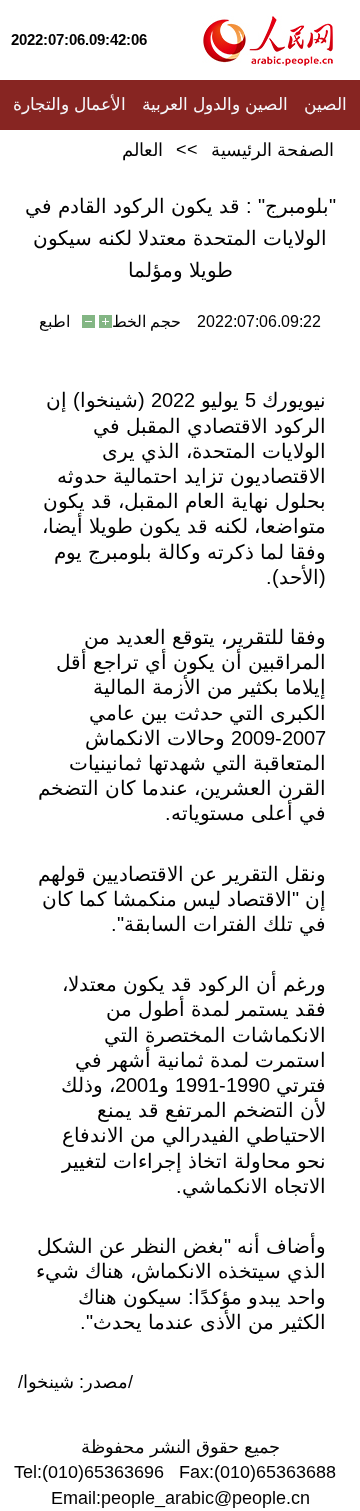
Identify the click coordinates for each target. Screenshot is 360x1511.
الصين (325, 104)
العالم (142, 150)
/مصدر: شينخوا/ (75, 1382)
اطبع (54, 321)
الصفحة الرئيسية (272, 150)
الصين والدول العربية (215, 104)
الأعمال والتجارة (69, 104)
